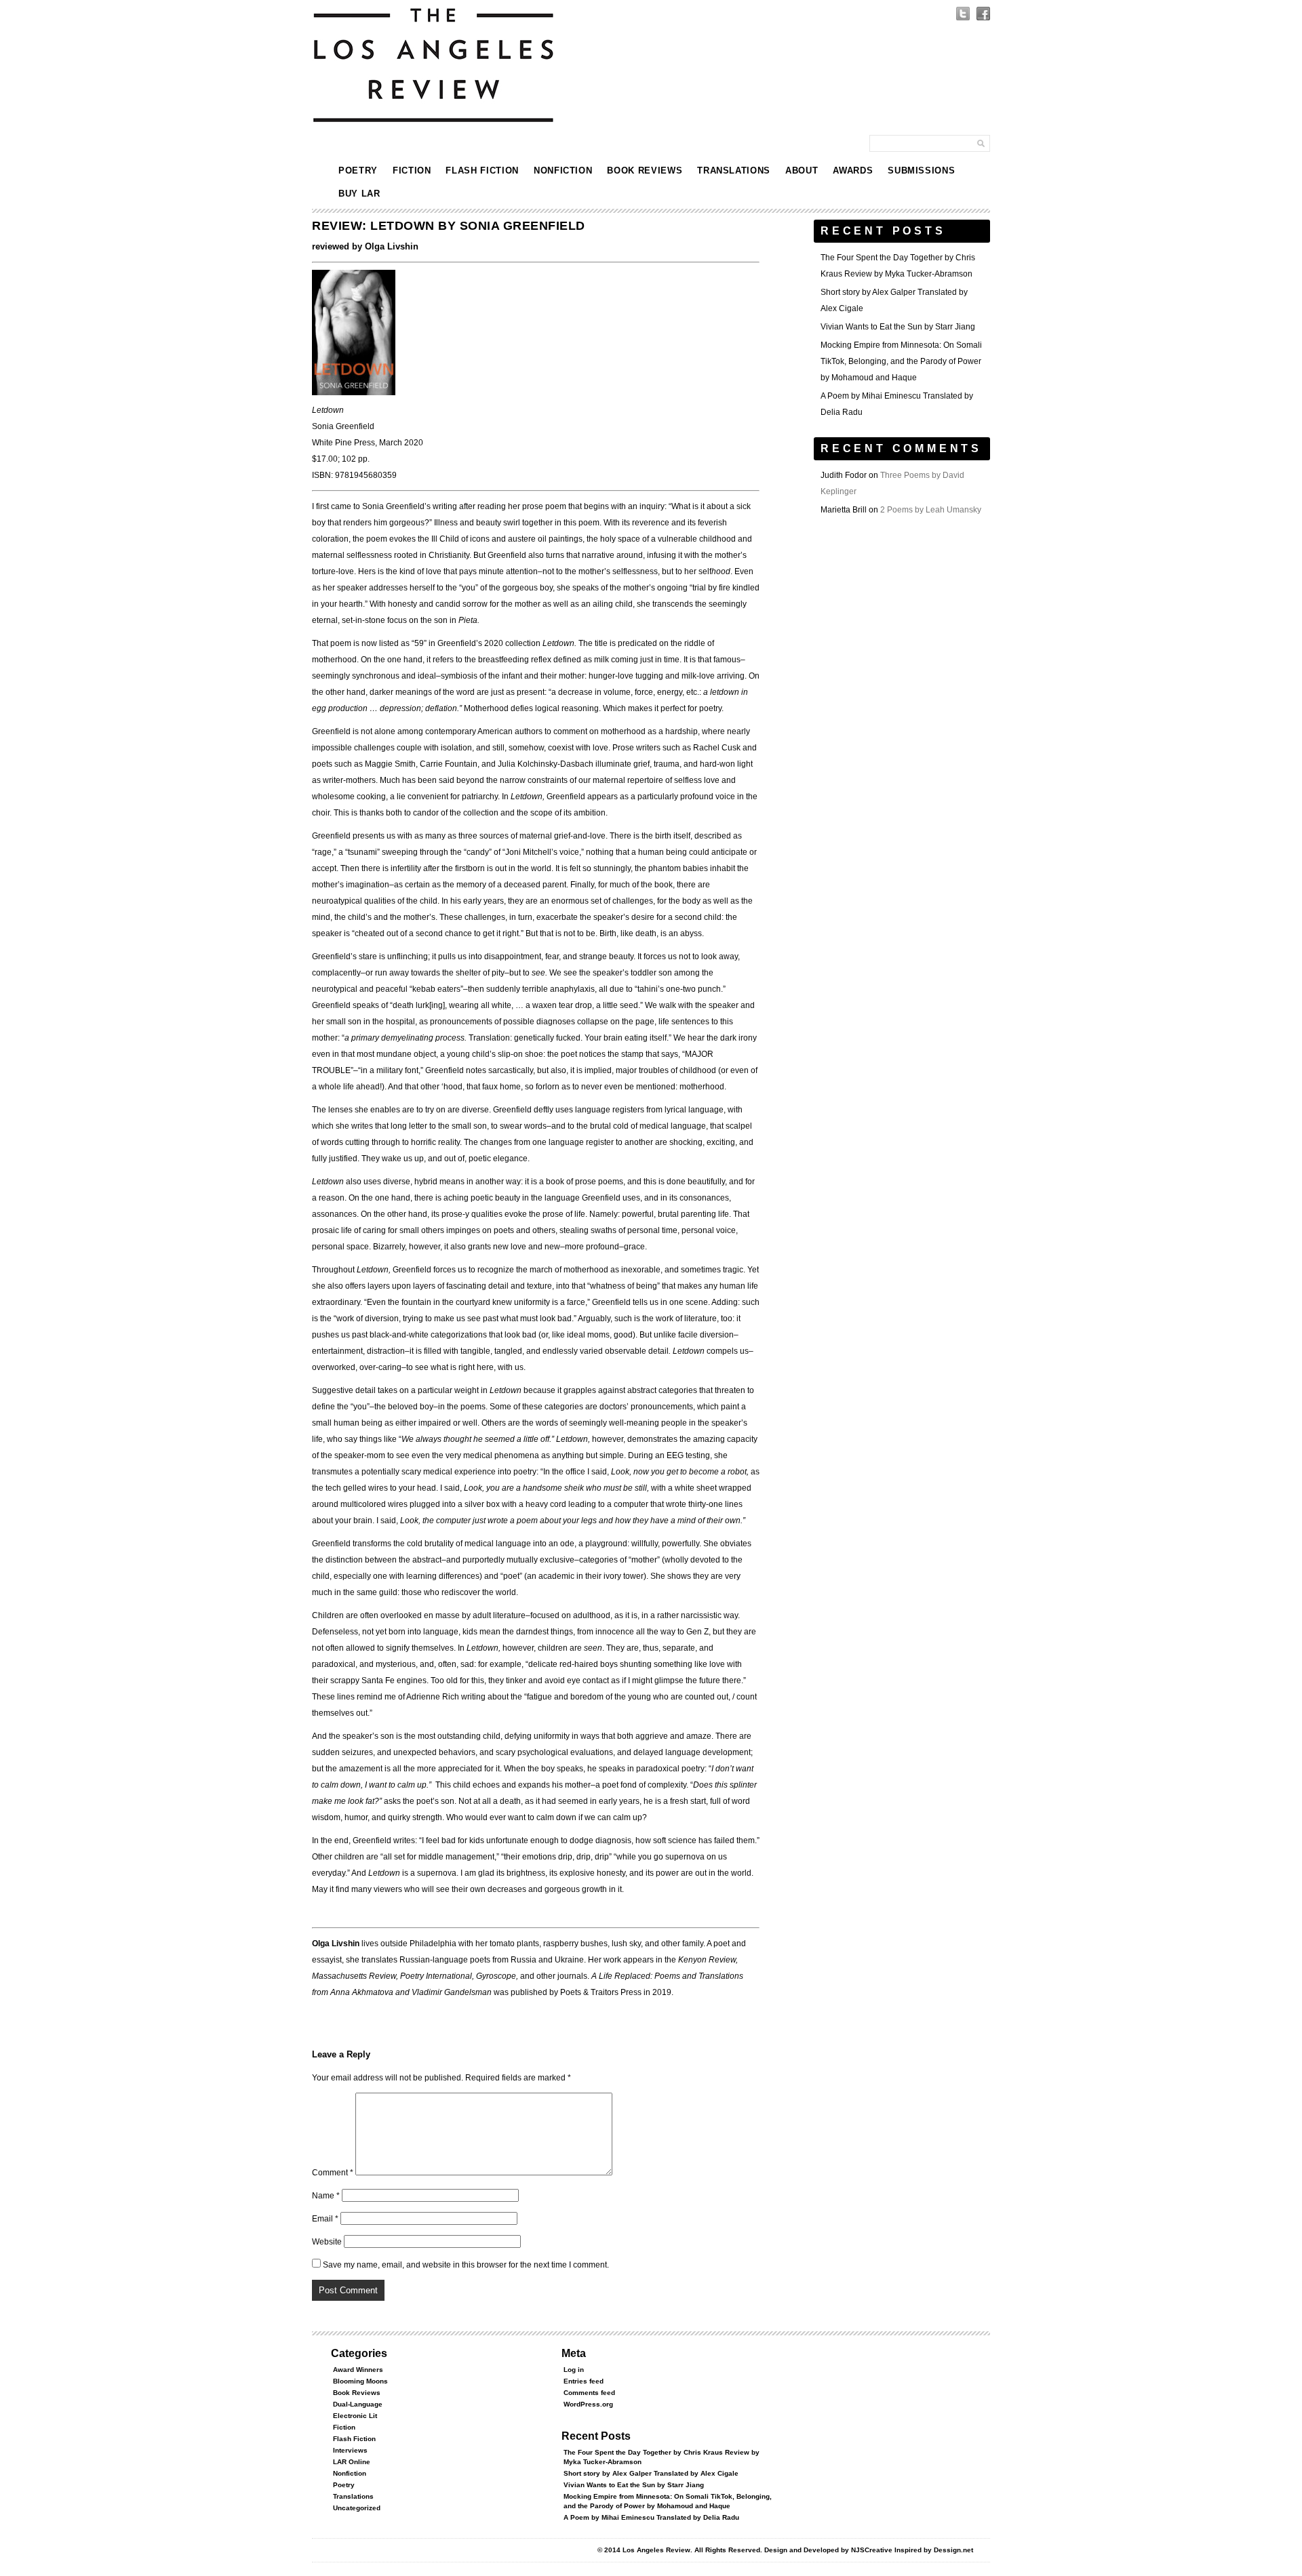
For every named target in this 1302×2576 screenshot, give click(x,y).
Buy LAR (359, 194)
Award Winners (358, 2370)
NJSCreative (872, 2550)
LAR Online (352, 2462)
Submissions (921, 170)
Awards (853, 170)
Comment (333, 2173)
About (802, 170)
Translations (734, 170)
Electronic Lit (355, 2416)
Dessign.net (953, 2550)
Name (326, 2196)
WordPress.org (588, 2404)
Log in (574, 2370)
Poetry (358, 170)
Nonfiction (563, 170)
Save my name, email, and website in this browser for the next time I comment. (466, 2265)
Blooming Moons (360, 2381)
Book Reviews (645, 170)
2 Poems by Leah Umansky (931, 510)
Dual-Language (358, 2404)
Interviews (350, 2450)
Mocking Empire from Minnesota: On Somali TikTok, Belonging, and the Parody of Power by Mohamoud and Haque (901, 361)
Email (325, 2219)
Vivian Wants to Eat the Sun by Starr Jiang (898, 327)
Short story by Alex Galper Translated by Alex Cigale (651, 2473)
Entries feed (584, 2381)
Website (327, 2242)
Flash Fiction (482, 170)
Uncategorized (357, 2508)
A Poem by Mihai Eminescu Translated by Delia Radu (651, 2517)
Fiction (412, 170)
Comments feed (589, 2393)
